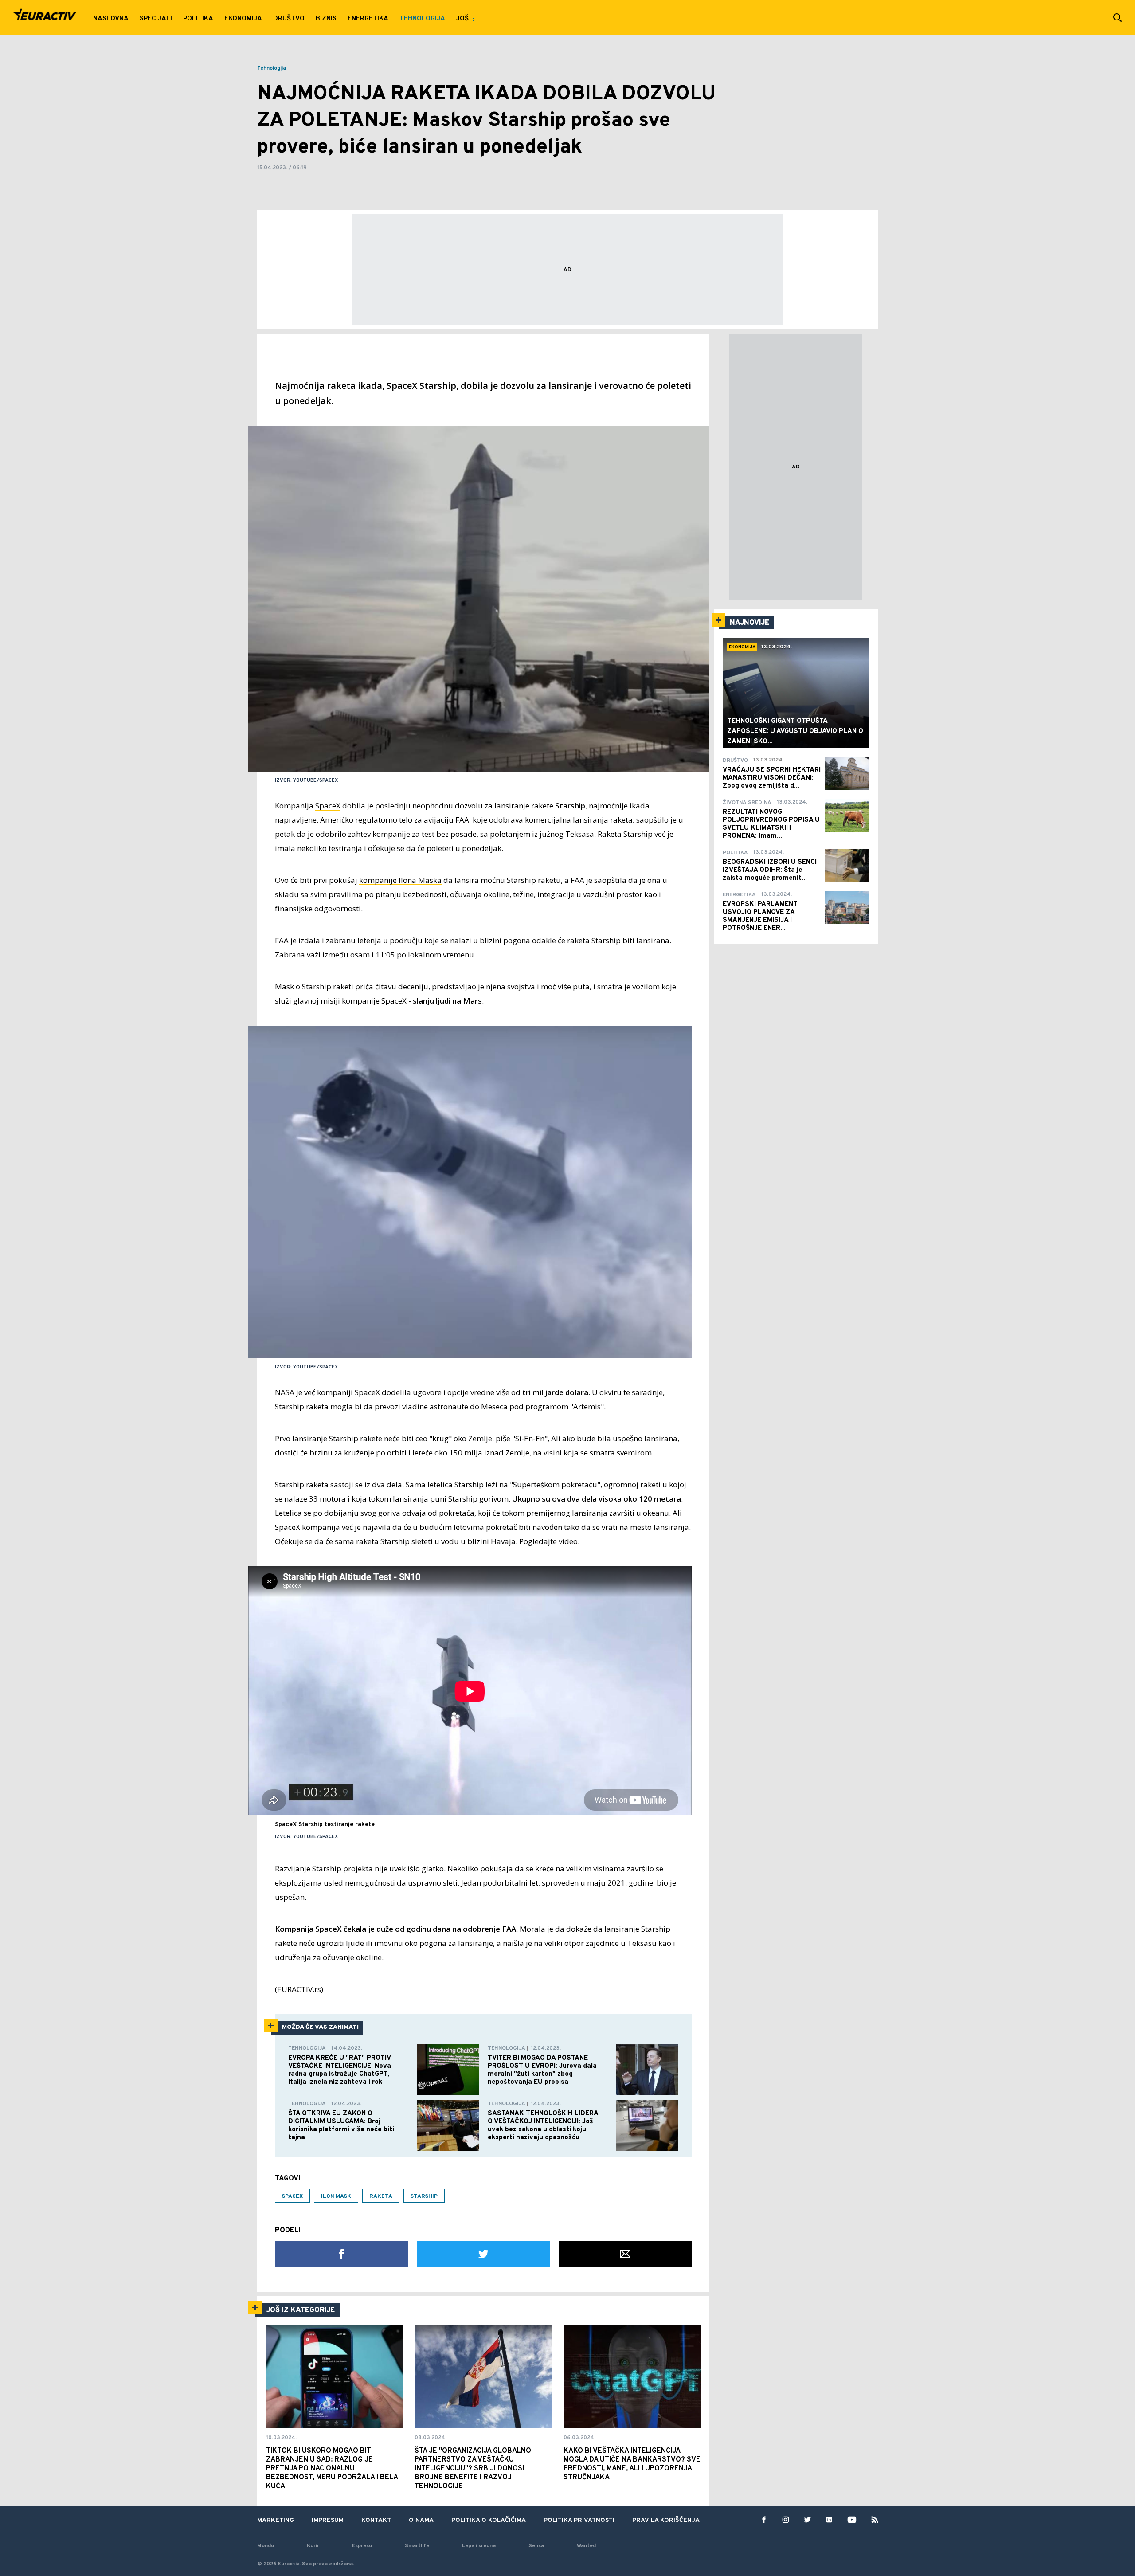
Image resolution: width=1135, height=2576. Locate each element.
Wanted (586, 2546)
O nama (421, 2520)
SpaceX (328, 806)
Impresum (328, 2520)
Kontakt (376, 2520)
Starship (424, 2196)
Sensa (536, 2546)
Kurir (313, 2546)
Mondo (266, 2546)
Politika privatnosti (579, 2520)
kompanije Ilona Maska (400, 880)
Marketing (276, 2520)
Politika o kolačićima (489, 2520)
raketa (381, 2196)
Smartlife (417, 2546)
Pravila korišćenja (666, 2520)
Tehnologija (272, 68)
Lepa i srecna (479, 2546)
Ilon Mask (336, 2196)
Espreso (362, 2546)
